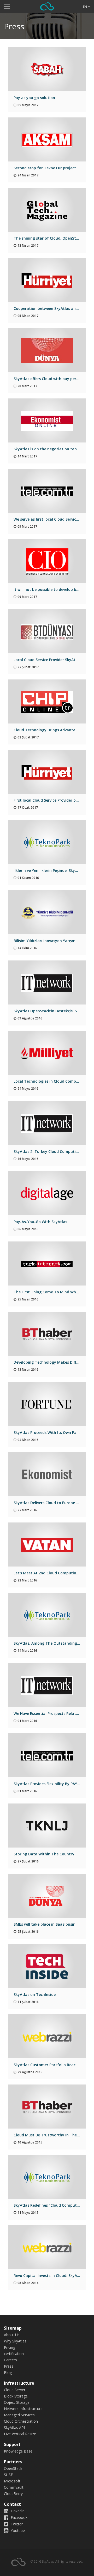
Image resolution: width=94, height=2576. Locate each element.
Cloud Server (15, 2390)
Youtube (17, 2531)
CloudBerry (13, 2494)
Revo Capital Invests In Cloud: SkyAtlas (49, 2275)
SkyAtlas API (14, 2428)
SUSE (8, 2475)
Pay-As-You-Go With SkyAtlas (40, 1222)
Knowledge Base (18, 2451)
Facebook (19, 2517)
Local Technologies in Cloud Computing (50, 1081)
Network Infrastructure (23, 2409)
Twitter (16, 2524)
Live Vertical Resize (20, 2434)
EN (85, 7)
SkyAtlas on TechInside (35, 1994)
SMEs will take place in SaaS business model (54, 1924)
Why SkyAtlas (15, 2341)
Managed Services (19, 2415)
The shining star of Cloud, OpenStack (48, 238)
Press (9, 2366)
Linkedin (17, 2511)
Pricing (10, 2347)
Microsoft (12, 2481)
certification (14, 2354)
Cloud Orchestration (21, 2421)
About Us (12, 2335)
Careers (10, 2360)
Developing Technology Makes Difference (51, 1362)
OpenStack (13, 2468)
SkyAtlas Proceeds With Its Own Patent (49, 1432)
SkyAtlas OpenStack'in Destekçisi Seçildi (50, 1011)
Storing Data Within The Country (44, 1854)
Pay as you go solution (34, 98)
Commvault (14, 2487)
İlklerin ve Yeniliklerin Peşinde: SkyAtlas (49, 870)
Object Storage (17, 2402)
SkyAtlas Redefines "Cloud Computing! (49, 2205)
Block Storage (16, 2396)
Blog (8, 2372)
